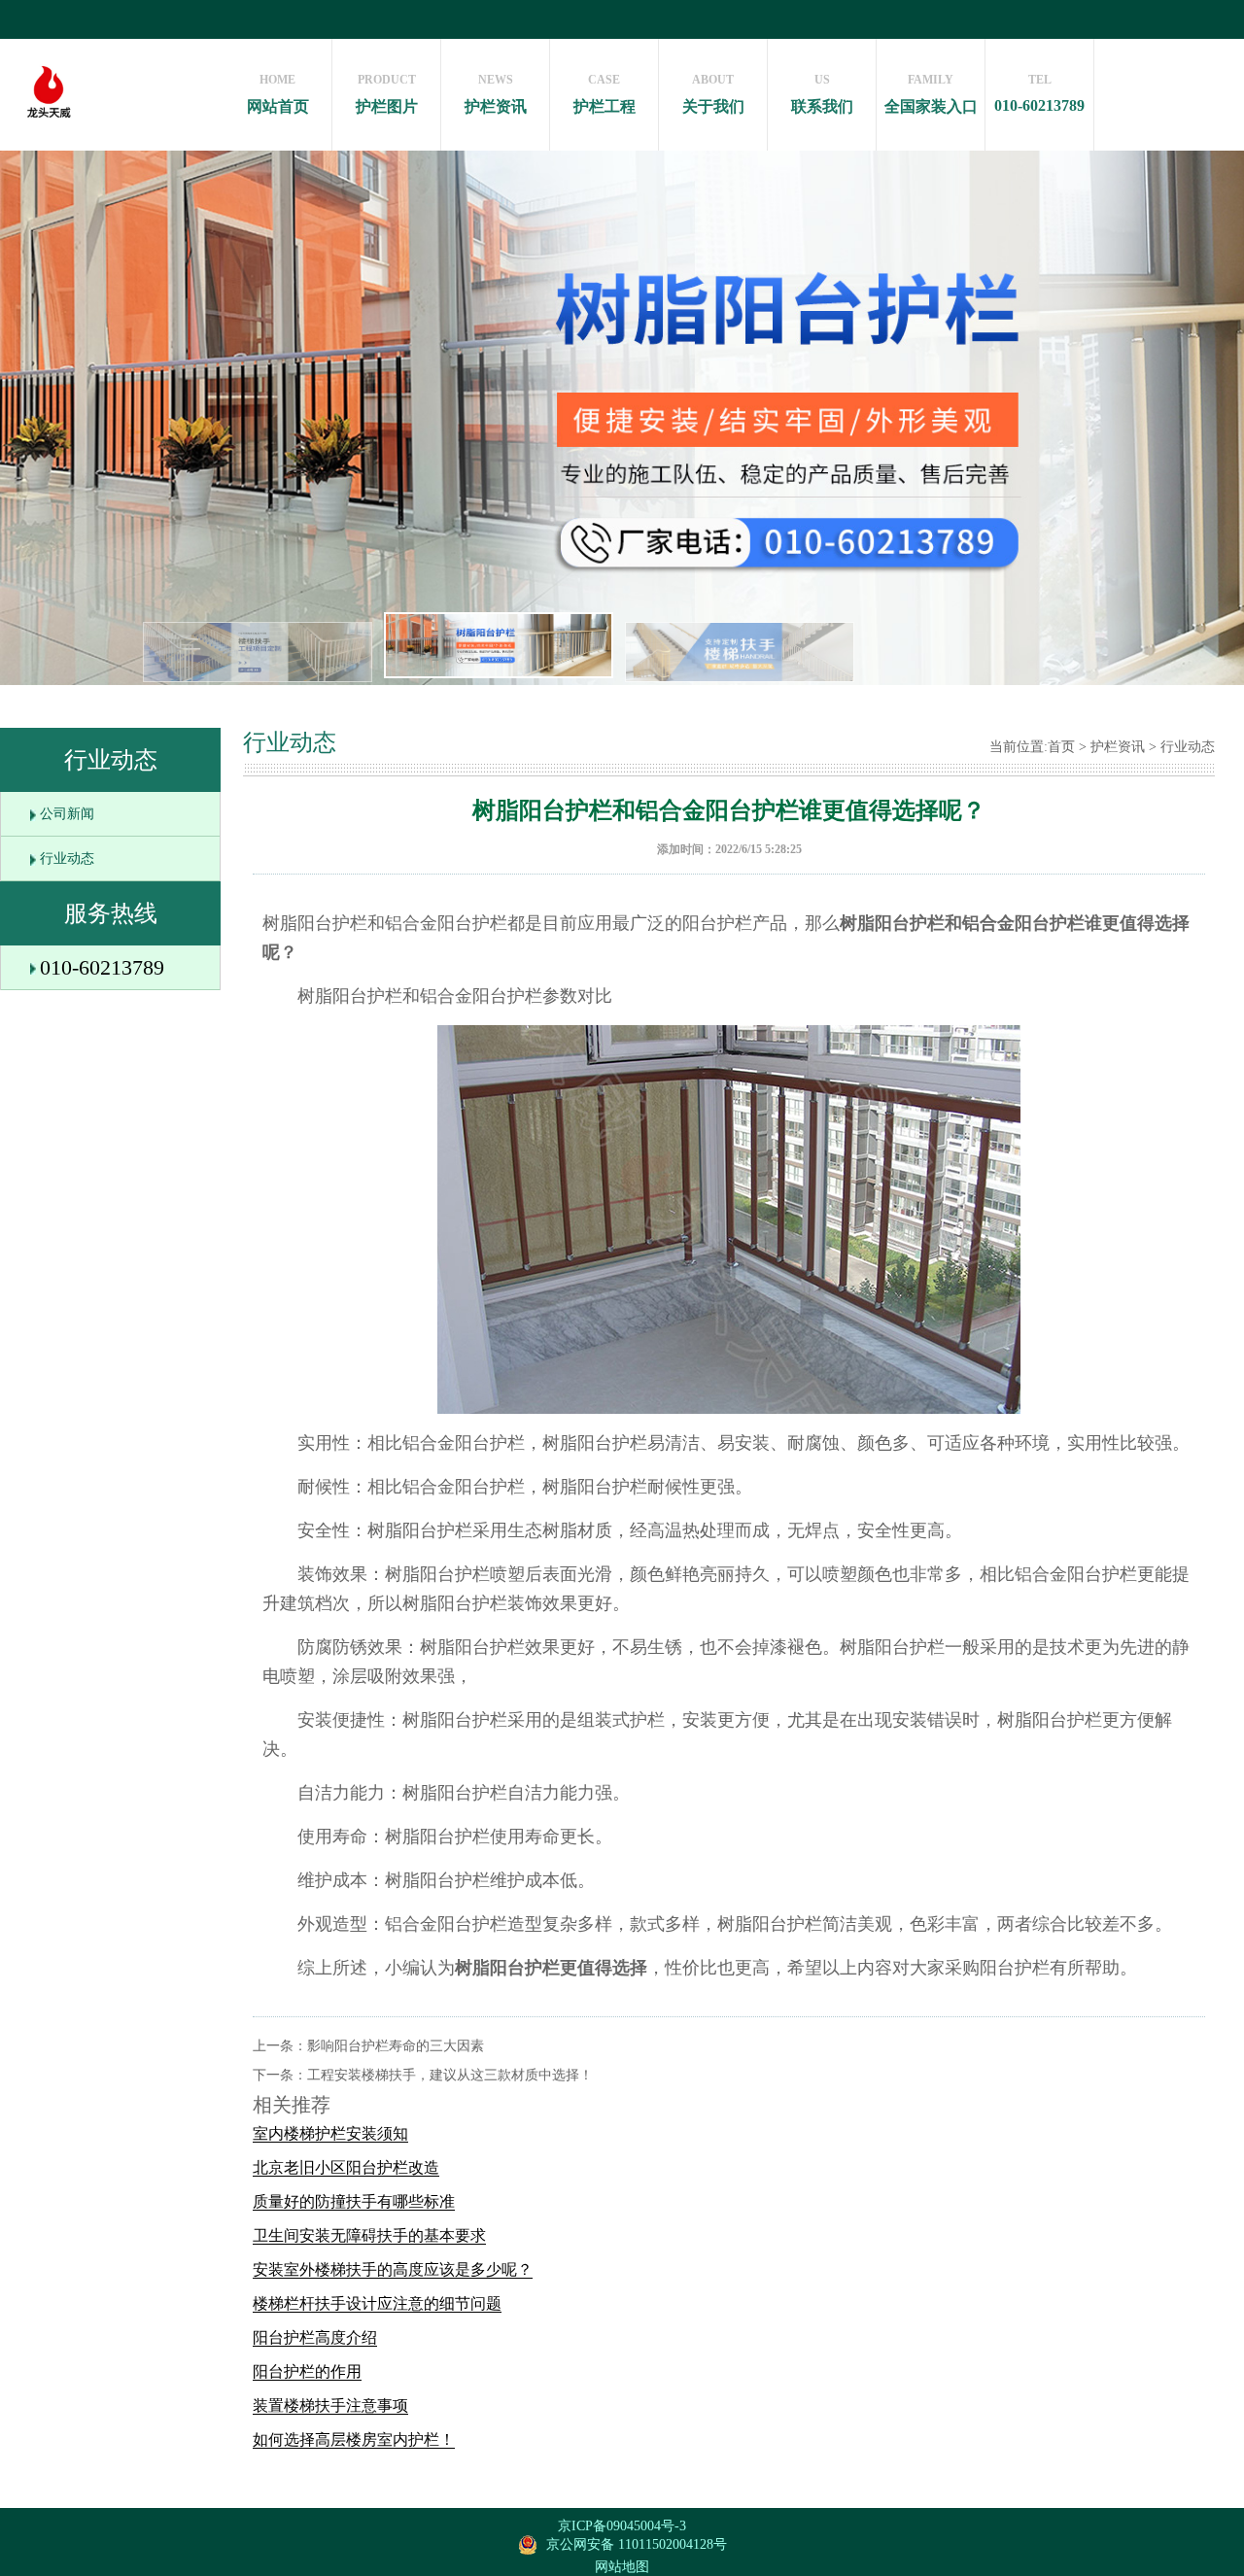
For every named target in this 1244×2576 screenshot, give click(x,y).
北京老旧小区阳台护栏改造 (346, 2167)
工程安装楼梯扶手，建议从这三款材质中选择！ (450, 2075)
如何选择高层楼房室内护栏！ (354, 2439)
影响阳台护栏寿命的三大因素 (396, 2046)
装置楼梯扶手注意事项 (330, 2405)
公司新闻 (67, 814)
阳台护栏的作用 (307, 2371)
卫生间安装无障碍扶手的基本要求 (369, 2235)
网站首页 (278, 94)
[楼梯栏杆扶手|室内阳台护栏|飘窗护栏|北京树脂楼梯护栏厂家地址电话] (49, 141)
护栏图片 (387, 94)
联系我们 (822, 94)
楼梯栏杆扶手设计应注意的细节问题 (377, 2303)
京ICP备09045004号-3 (622, 2526)
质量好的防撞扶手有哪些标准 (354, 2201)
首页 (1061, 747)
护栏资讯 (496, 94)
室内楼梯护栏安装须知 (330, 2133)
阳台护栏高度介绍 (315, 2337)
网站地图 (622, 2567)
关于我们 (713, 94)
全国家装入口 (931, 94)
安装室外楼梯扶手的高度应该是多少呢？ (393, 2269)
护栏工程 (605, 94)
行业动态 (67, 859)
